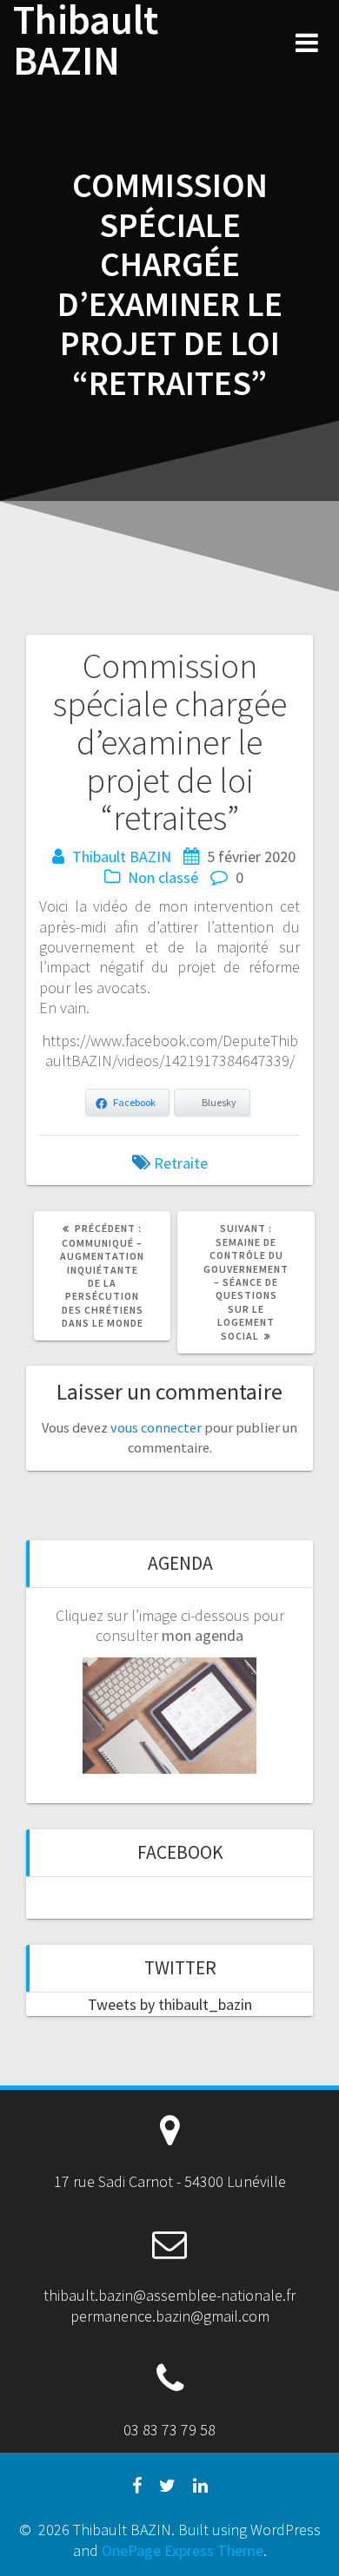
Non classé (163, 877)
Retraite (181, 1163)
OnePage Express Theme (183, 2550)
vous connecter (156, 1427)
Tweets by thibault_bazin (170, 2004)
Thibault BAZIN (86, 41)
